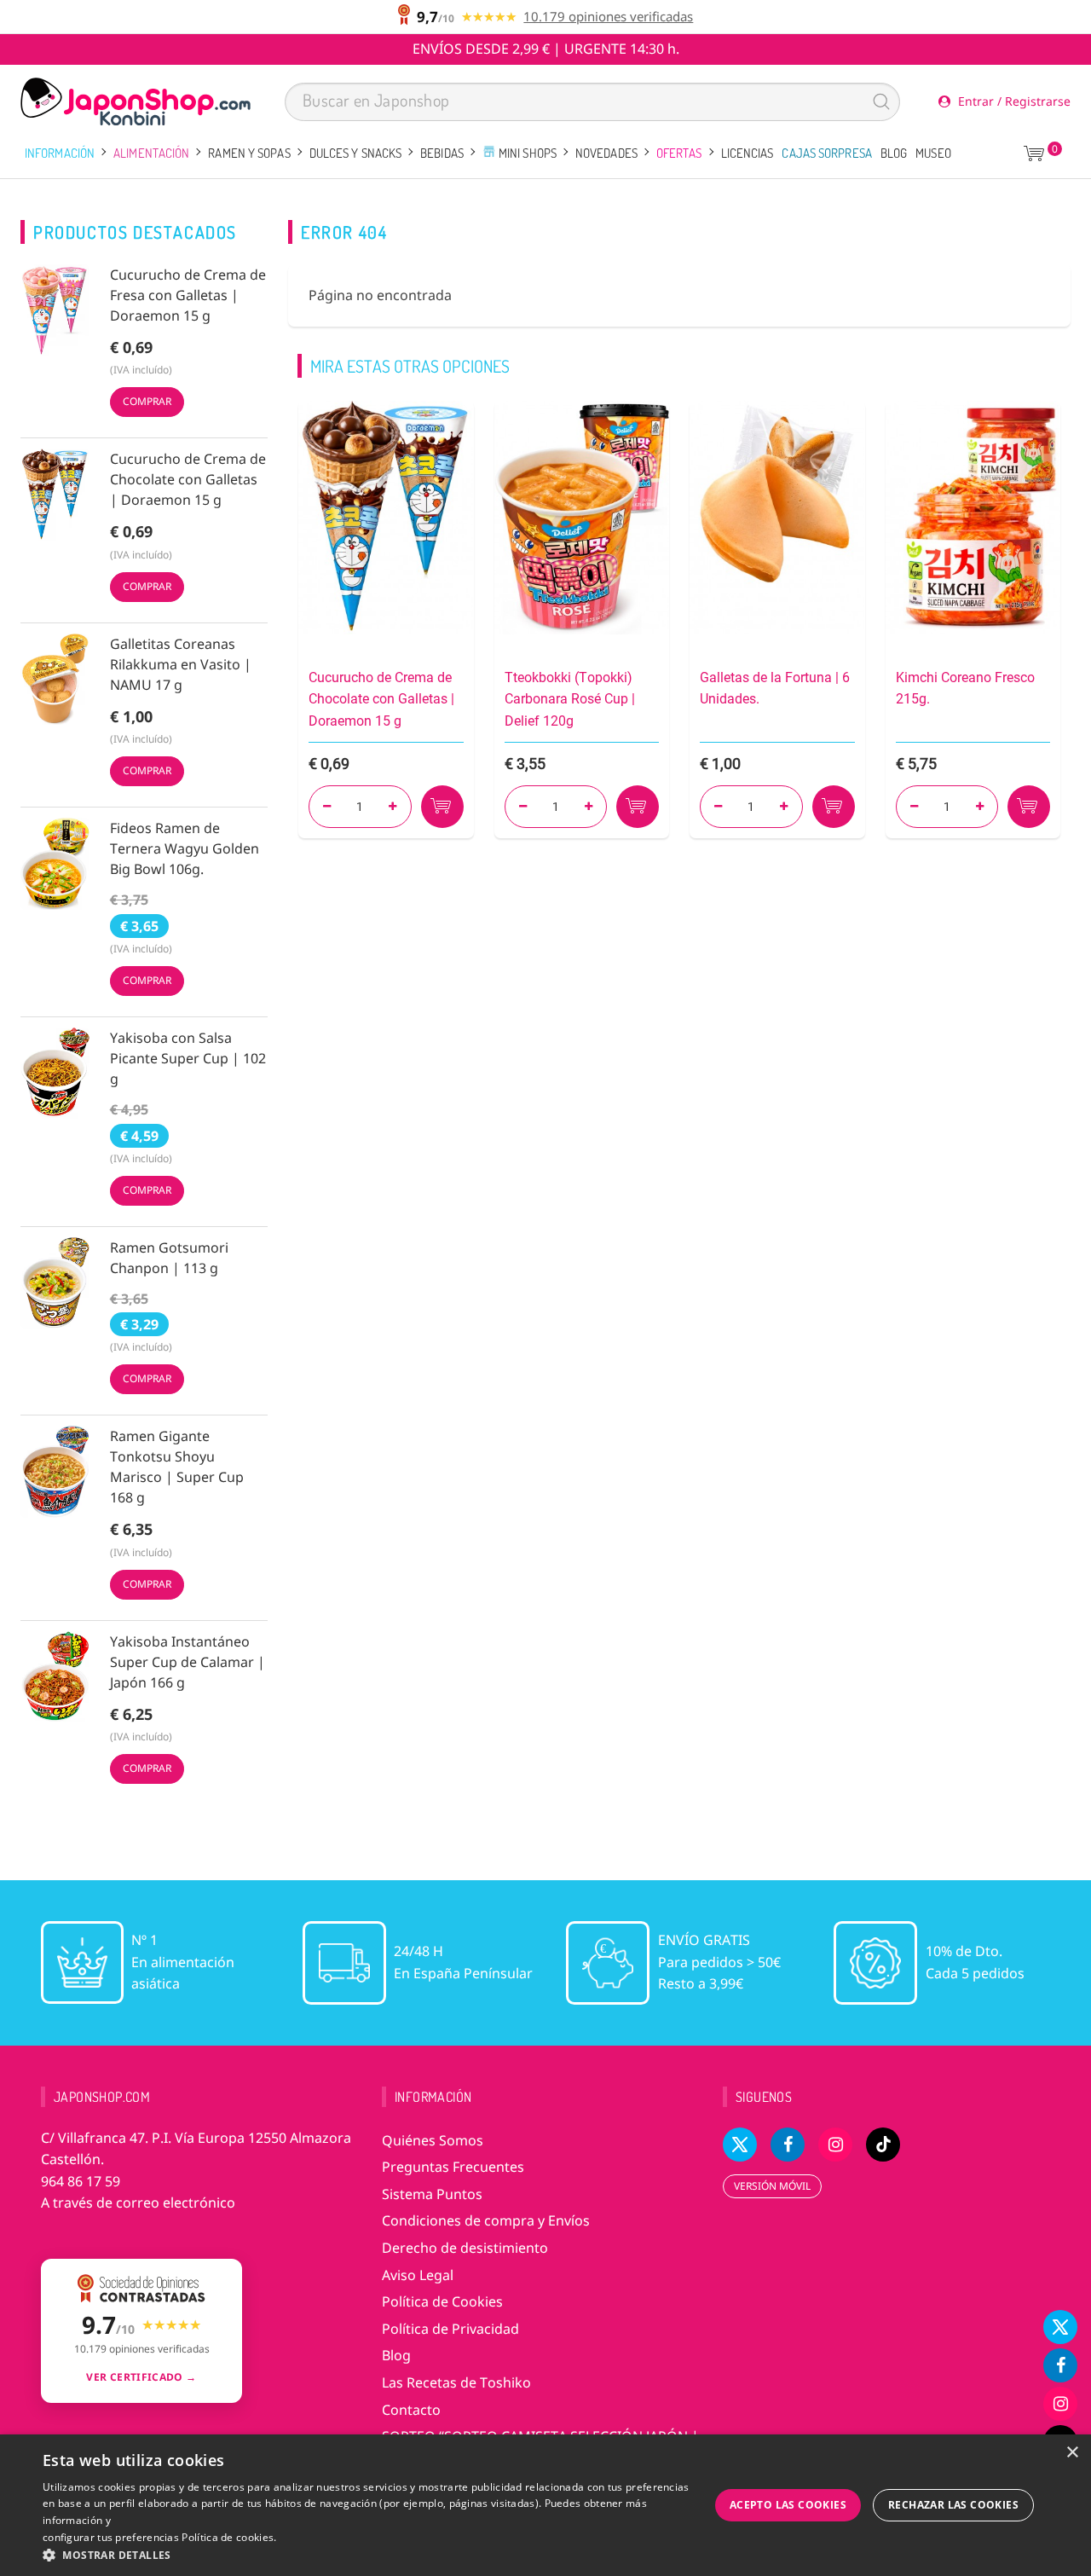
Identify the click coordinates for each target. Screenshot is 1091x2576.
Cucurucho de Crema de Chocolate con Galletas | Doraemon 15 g (188, 479)
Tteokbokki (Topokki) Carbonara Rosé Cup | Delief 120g (570, 699)
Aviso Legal (418, 2275)
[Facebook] (1060, 2365)
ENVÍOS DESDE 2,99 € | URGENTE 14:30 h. (546, 49)
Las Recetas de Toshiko (456, 2382)
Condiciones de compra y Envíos (486, 2220)
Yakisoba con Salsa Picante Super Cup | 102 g (188, 1058)
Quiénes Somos (433, 2140)
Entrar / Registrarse (1013, 101)
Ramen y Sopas (249, 153)
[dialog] (545, 2505)
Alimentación (151, 153)
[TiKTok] (883, 2145)
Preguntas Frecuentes (453, 2167)
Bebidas (442, 153)
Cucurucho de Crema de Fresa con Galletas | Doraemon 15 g (188, 295)
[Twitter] (1060, 2327)
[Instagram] (1060, 2404)
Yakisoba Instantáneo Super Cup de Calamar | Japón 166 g (188, 1662)
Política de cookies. (229, 2537)
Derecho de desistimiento (465, 2248)
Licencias (748, 153)
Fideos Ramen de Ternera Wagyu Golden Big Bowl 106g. (185, 848)
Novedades (606, 153)
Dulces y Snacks (356, 153)
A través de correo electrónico (138, 2203)
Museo (933, 153)
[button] (367, 2555)
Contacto (411, 2410)
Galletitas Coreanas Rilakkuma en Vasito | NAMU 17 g (181, 664)
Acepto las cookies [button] (788, 2505)
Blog (894, 153)
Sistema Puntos (432, 2194)
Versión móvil (772, 2186)
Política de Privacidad (450, 2329)
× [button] (1072, 2453)
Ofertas (679, 153)
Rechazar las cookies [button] (953, 2505)
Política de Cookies (442, 2301)
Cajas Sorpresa (826, 153)
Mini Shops (526, 153)
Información (60, 153)
